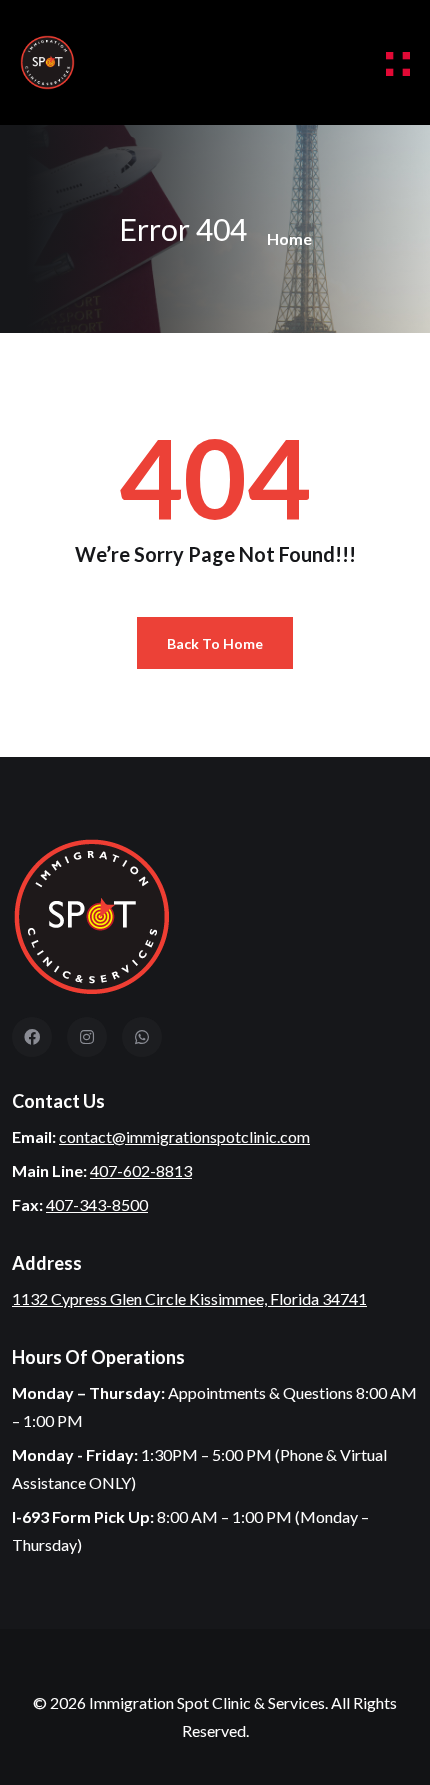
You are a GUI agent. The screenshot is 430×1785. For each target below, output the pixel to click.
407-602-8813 (141, 1170)
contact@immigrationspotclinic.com (184, 1136)
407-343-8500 (97, 1204)
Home (289, 238)
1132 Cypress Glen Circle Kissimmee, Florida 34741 (189, 1298)
